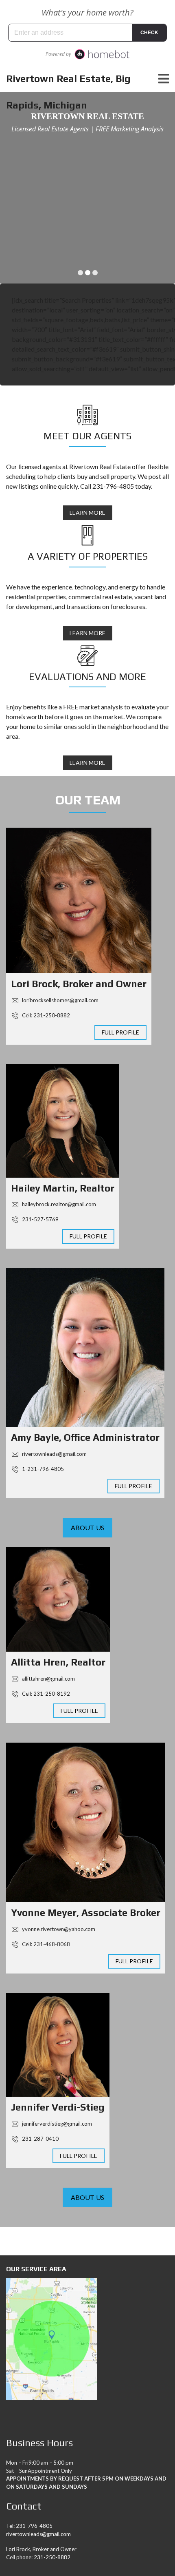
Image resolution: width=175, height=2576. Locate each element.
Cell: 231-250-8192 (45, 1694)
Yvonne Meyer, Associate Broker (86, 1913)
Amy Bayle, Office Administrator (85, 1437)
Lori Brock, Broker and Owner (79, 984)
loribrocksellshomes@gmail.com (60, 1000)
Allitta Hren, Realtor (58, 1662)
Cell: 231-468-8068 (45, 1944)
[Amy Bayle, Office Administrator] (85, 1348)
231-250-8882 (52, 2557)
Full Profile (120, 1032)
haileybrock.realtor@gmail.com (58, 1204)
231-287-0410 (40, 2139)
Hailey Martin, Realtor (63, 1188)
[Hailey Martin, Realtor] (63, 1121)
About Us (87, 1527)
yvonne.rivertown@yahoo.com (58, 1929)
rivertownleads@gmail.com (54, 1454)
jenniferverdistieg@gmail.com (56, 2124)
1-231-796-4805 (42, 1469)
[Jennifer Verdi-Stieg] (58, 2045)
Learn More (88, 513)
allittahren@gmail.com (48, 1679)
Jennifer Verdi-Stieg (58, 2107)
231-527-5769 (40, 1219)
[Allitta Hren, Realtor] (58, 1599)
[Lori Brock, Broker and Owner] (79, 900)
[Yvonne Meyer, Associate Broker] (86, 1822)
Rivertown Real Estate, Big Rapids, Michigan (68, 92)
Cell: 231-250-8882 (45, 1015)
